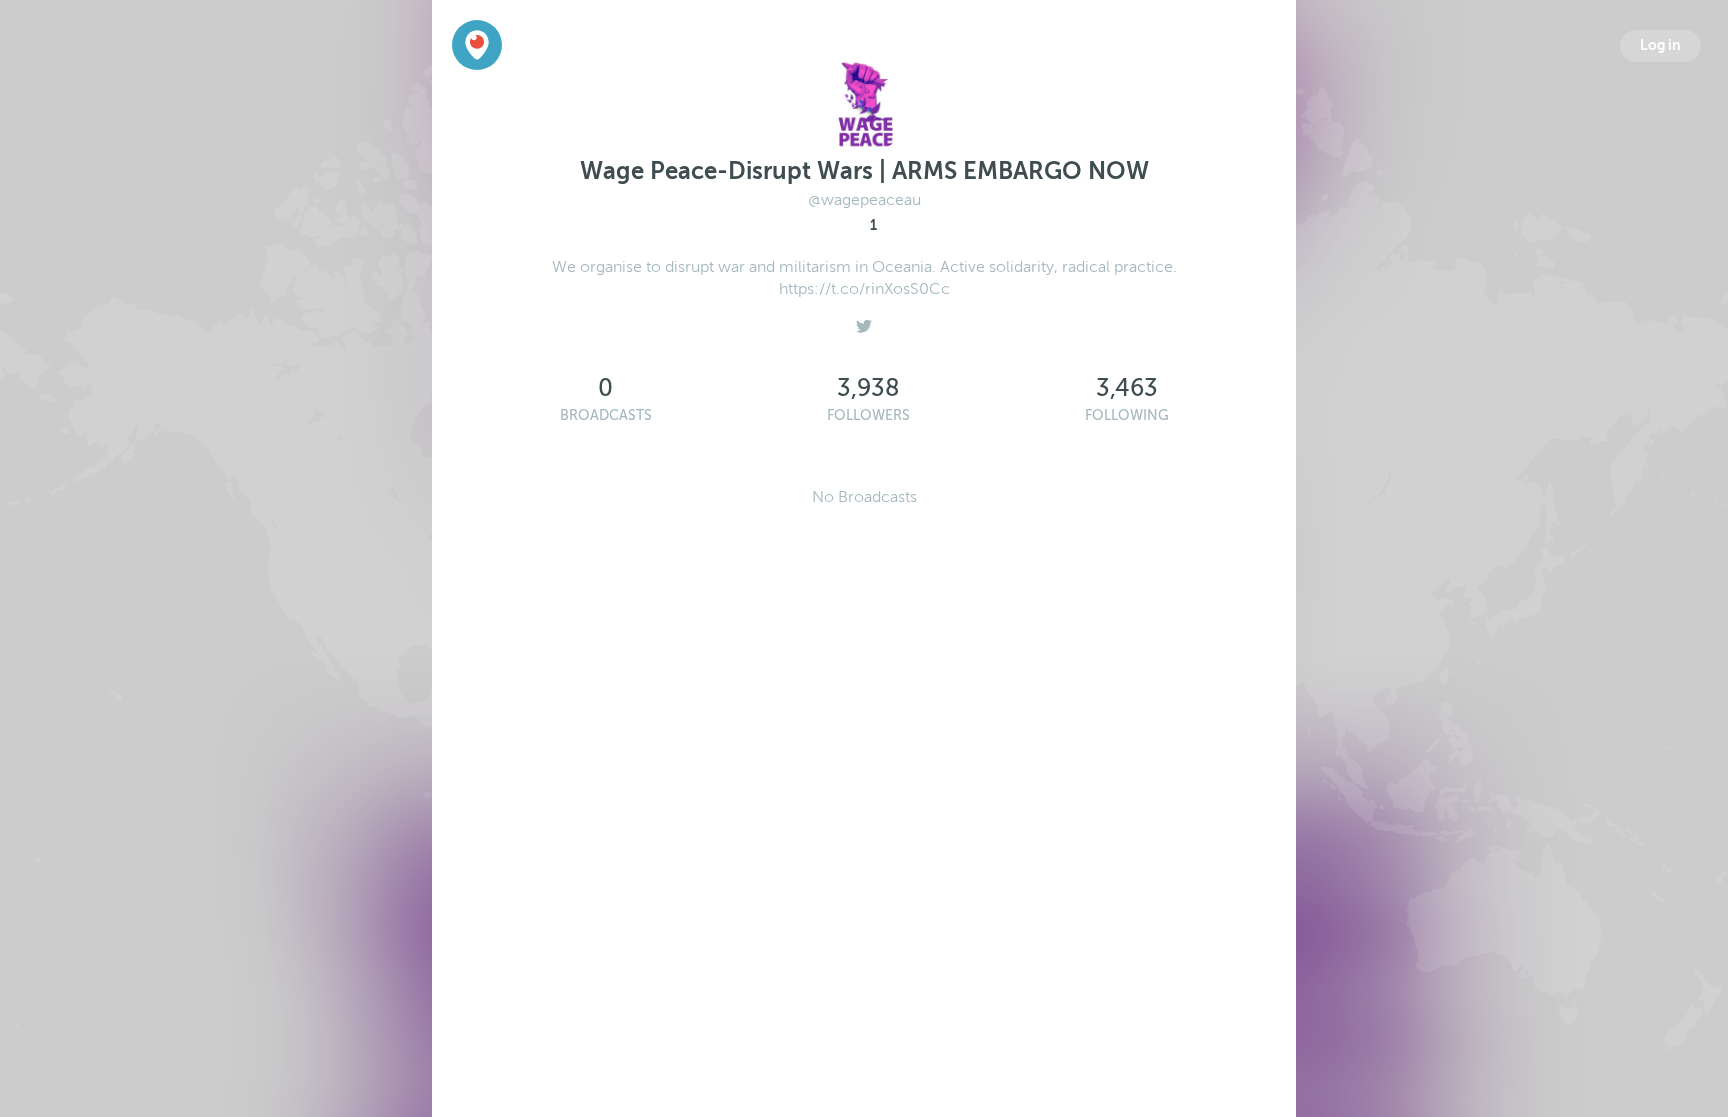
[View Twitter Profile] (864, 321)
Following (1127, 415)
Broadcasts (606, 415)
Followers (868, 415)
